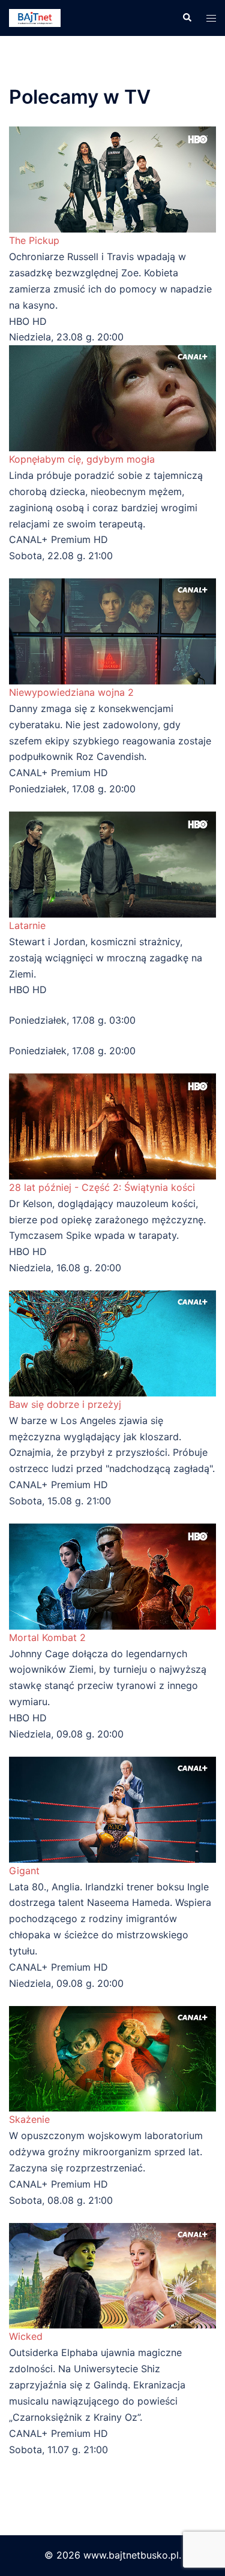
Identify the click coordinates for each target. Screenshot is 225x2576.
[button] (187, 18)
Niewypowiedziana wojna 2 (71, 692)
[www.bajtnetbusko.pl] (35, 17)
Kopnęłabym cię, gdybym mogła (82, 459)
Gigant (24, 1871)
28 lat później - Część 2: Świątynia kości (102, 1187)
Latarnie (27, 925)
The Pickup (34, 240)
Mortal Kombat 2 (47, 1637)
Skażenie (29, 2119)
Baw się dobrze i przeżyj (65, 1404)
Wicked (26, 2336)
